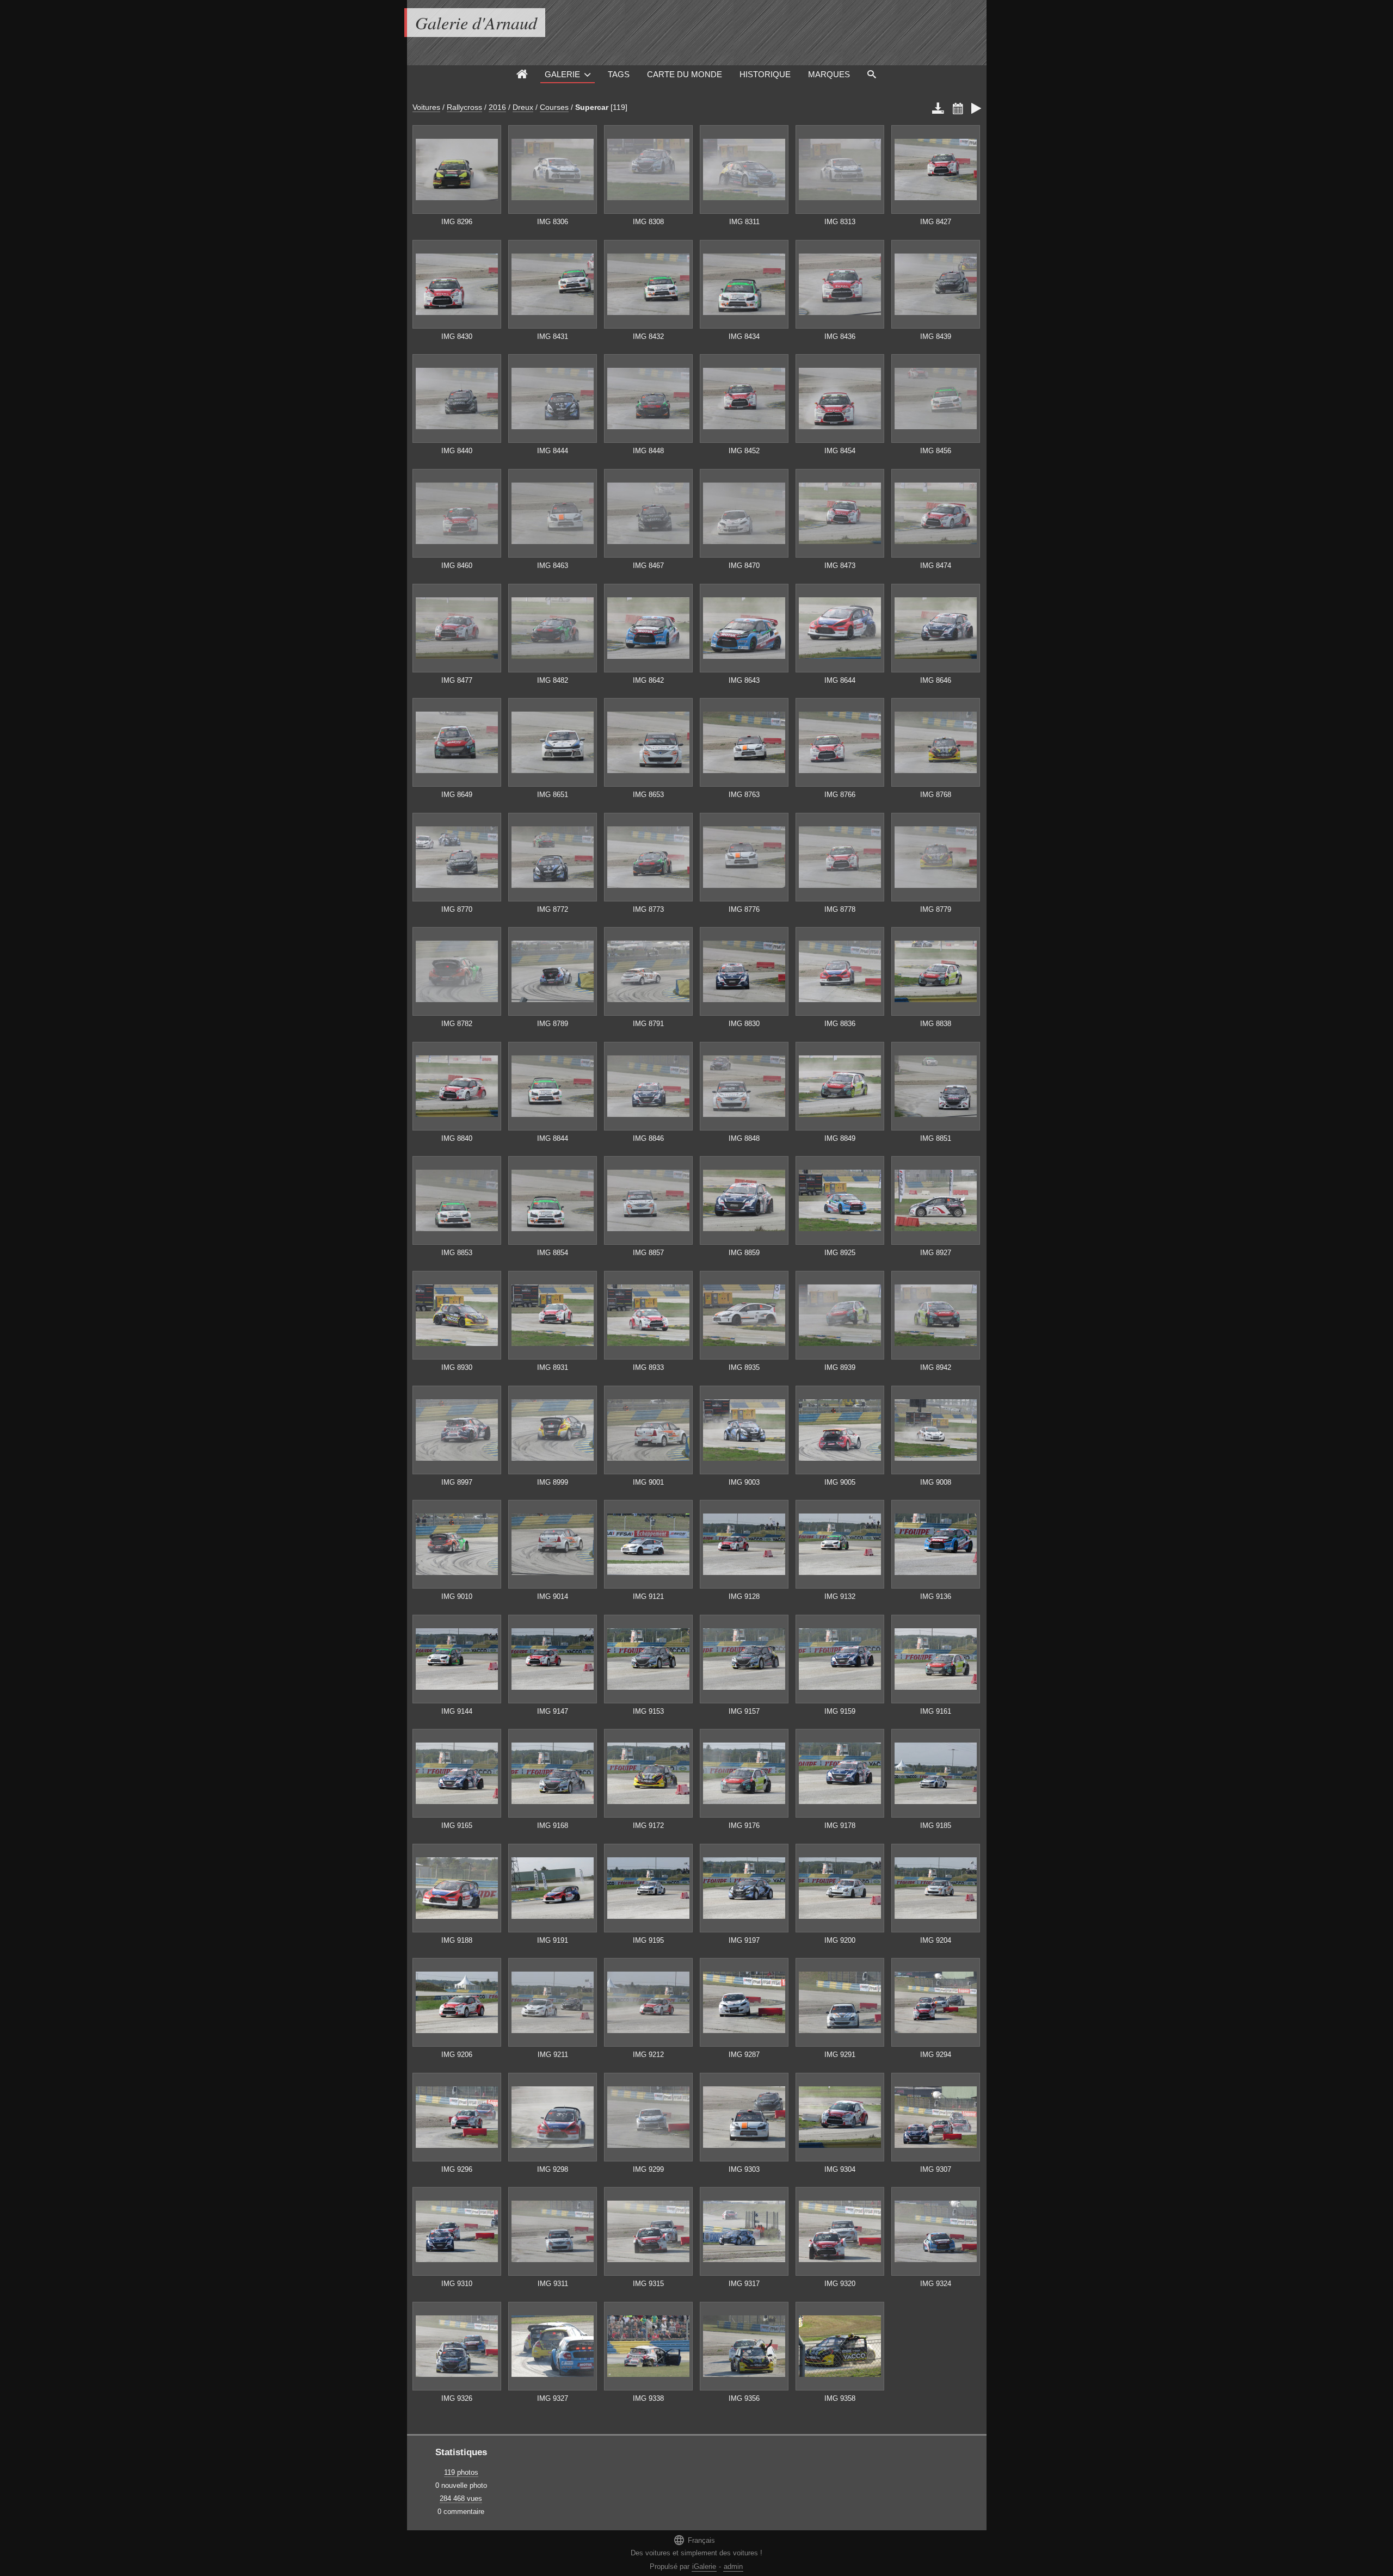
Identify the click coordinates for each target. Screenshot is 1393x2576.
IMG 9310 (457, 2284)
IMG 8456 (936, 451)
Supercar (592, 107)
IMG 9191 (553, 1940)
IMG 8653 (648, 795)
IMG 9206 (457, 2055)
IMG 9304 (840, 2169)
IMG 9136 (936, 1596)
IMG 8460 (457, 566)
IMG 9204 (936, 1940)
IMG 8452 (744, 451)
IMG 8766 (840, 795)
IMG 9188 (457, 1940)
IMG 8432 (648, 336)
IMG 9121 (648, 1596)
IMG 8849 (840, 1138)
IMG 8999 (553, 1482)
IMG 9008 (936, 1482)
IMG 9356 (744, 2398)
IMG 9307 (936, 2169)
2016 (497, 107)
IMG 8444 (553, 451)
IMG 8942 (936, 1367)
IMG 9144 (457, 1711)
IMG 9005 (840, 1482)
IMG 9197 (744, 1940)
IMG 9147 (553, 1711)
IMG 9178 (840, 1826)
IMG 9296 (457, 2169)
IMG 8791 (648, 1024)
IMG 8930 (457, 1367)
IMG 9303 (744, 2169)
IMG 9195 (648, 1940)
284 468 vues (461, 2498)
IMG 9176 (744, 1826)
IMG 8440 (457, 451)
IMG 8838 (936, 1024)
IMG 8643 (744, 680)
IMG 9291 (840, 2055)
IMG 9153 (648, 1711)
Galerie (562, 74)
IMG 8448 (648, 451)
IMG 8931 (553, 1367)
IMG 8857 (648, 1253)
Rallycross (464, 107)
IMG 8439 (936, 336)
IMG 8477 (457, 680)
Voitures (426, 107)
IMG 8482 (553, 680)
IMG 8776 (744, 909)
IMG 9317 (744, 2284)
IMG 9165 (457, 1826)
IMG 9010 (457, 1596)
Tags (619, 74)
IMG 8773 (648, 909)
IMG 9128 (744, 1596)
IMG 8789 (553, 1024)
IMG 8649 (457, 795)
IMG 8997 (457, 1482)
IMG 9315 (648, 2284)
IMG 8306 (553, 222)
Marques (829, 74)
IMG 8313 (840, 222)
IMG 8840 (457, 1138)
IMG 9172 (648, 1826)
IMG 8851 (936, 1138)
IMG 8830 (744, 1024)
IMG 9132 (840, 1596)
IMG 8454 (840, 451)
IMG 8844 (553, 1138)
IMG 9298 (553, 2169)
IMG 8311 (744, 222)
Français (694, 2540)
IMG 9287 (744, 2055)
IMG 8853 (457, 1253)
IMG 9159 (840, 1711)
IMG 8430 (457, 336)
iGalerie (704, 2566)
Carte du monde (685, 74)
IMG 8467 (648, 566)
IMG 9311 (553, 2284)
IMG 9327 (553, 2398)
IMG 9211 (553, 2055)
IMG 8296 (457, 222)
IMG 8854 (553, 1253)
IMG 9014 (553, 1596)
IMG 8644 (840, 680)
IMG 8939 (840, 1367)
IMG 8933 (648, 1367)
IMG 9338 (648, 2398)
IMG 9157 (744, 1711)
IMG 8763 (744, 795)
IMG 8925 (840, 1253)
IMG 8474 (936, 566)
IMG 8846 (648, 1138)
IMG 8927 (936, 1253)
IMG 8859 (744, 1253)
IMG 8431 (553, 336)
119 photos (461, 2472)
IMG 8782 (457, 1024)
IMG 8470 (744, 566)
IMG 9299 (648, 2169)
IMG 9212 (648, 2055)
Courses (554, 107)
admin (733, 2566)
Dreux (523, 107)
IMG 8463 (553, 566)
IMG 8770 (457, 909)
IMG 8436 (840, 336)
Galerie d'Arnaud (476, 23)
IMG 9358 (840, 2398)
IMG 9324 (936, 2284)
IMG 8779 (936, 909)
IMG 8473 (840, 566)
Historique (765, 74)
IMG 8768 (936, 795)
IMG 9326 (457, 2398)
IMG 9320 (840, 2284)
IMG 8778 (840, 909)
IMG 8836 (840, 1024)
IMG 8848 (744, 1138)
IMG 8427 (936, 222)
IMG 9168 (553, 1826)
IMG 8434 (744, 336)
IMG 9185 (936, 1826)
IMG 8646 (936, 680)
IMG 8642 (648, 680)
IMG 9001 (648, 1482)
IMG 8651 (553, 795)
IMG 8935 (744, 1367)
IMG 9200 (840, 1940)
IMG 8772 (553, 909)
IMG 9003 (744, 1482)
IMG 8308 (648, 222)
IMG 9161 (936, 1711)
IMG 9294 (936, 2055)
